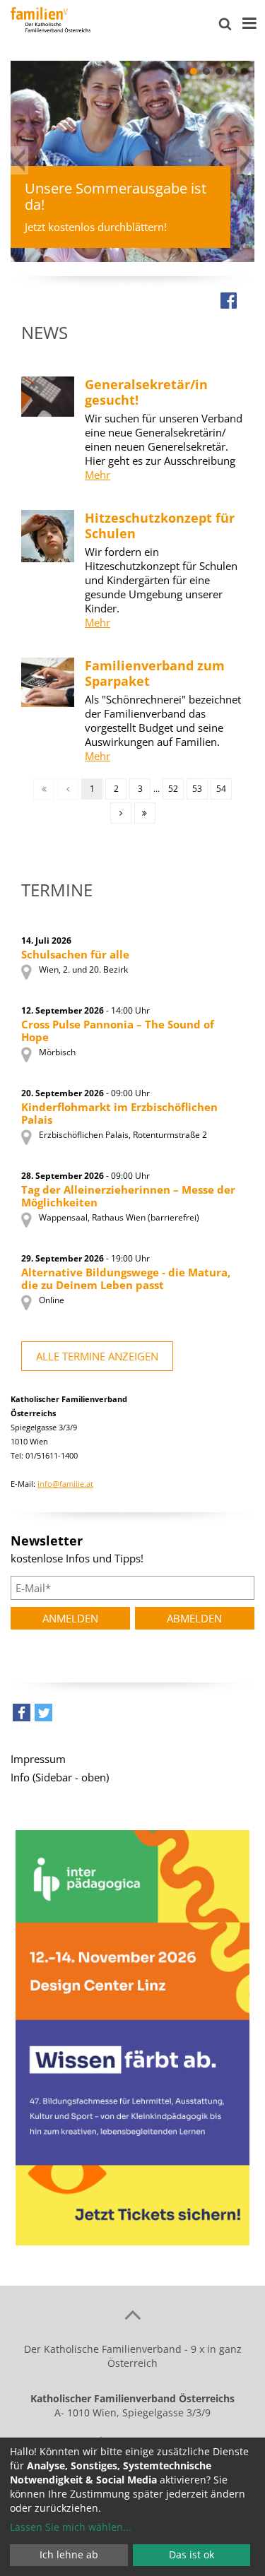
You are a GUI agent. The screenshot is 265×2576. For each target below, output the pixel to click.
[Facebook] (229, 300)
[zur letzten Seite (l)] (145, 813)
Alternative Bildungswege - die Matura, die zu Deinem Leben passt (126, 1278)
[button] (181, 71)
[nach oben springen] (132, 2314)
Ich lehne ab (69, 2554)
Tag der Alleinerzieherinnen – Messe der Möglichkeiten (128, 1196)
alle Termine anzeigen (97, 1356)
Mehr (98, 475)
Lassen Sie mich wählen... (71, 2527)
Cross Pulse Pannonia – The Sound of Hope (118, 1031)
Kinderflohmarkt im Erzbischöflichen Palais (119, 1113)
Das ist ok (192, 2554)
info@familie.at (65, 1484)
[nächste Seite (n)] (121, 813)
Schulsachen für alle (75, 954)
